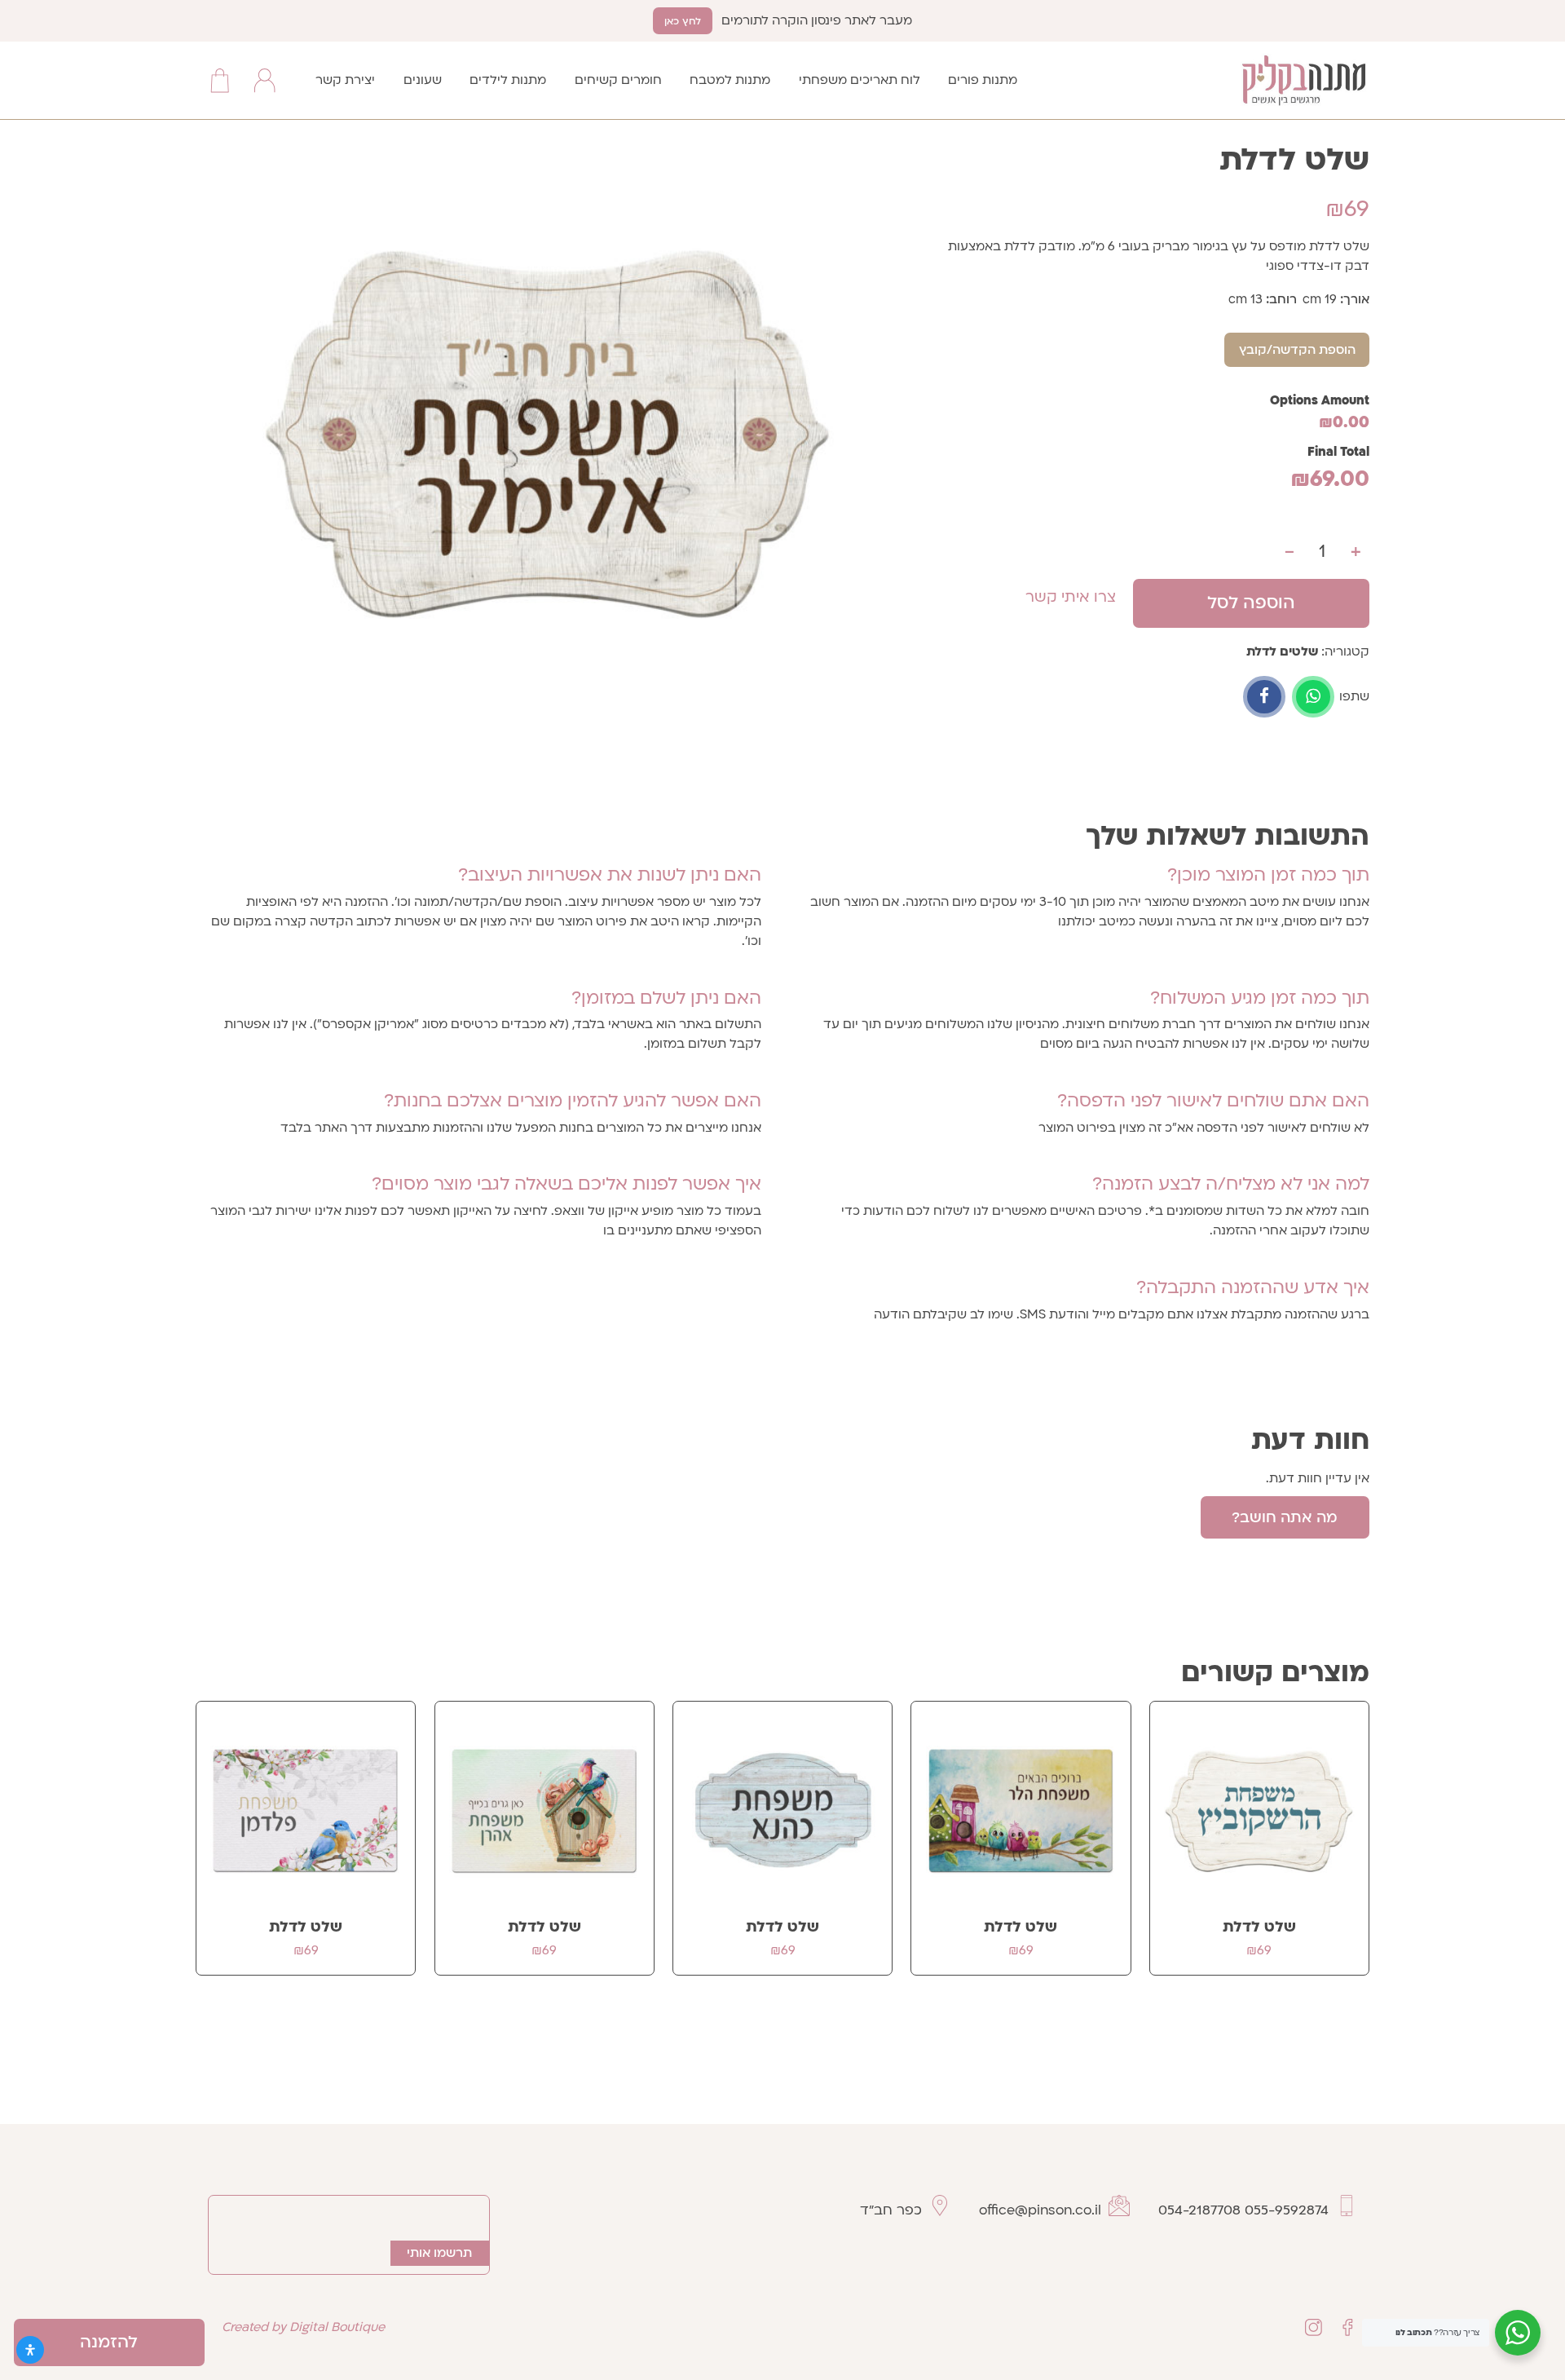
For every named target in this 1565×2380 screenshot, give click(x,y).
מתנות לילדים (508, 80)
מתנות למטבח (730, 80)
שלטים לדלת (1282, 651)
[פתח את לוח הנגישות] (30, 2350)
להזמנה (109, 2342)
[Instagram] (1314, 2327)
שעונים (423, 80)
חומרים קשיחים (618, 80)
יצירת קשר (345, 80)
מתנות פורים (983, 80)
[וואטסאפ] (1313, 697)
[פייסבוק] (1264, 697)
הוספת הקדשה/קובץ (1297, 350)
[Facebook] (1347, 2327)
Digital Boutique (337, 2327)
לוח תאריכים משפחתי (860, 80)
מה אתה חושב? (1285, 1518)
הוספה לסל (1251, 603)
